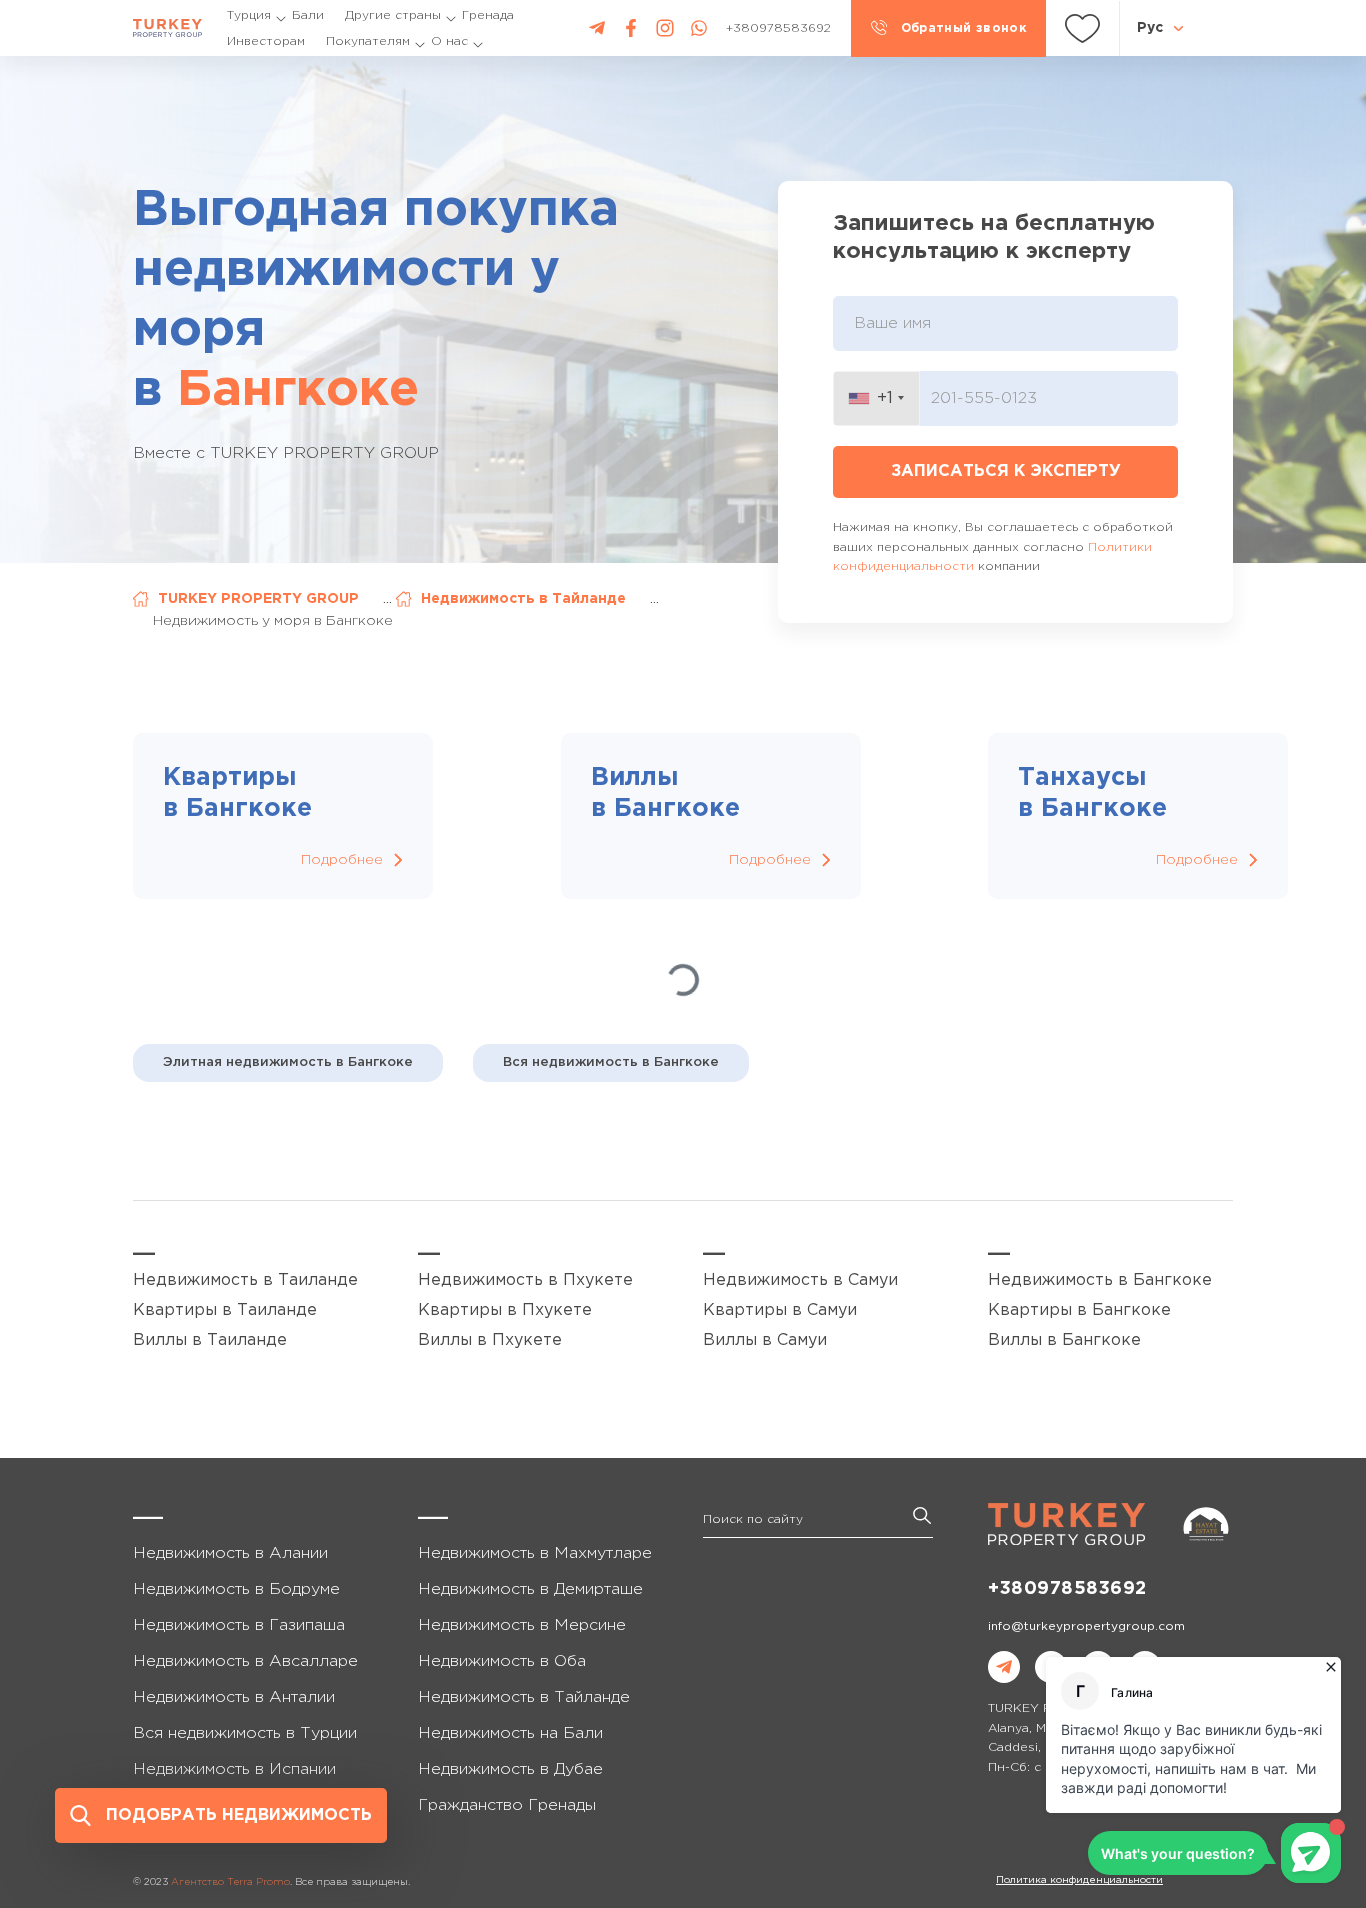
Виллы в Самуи (765, 1340)
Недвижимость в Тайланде (523, 599)
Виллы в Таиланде (210, 1340)
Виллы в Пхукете (490, 1340)
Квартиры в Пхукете (505, 1310)
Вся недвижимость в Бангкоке (611, 1062)
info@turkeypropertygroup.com (1086, 1626)
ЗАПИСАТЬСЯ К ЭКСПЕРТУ (1006, 471)
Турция (249, 15)
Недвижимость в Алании (230, 1553)
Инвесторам (266, 41)
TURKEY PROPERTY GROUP (258, 599)
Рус (1150, 28)
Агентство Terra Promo (230, 1882)
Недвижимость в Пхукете (525, 1280)
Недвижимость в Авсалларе (245, 1661)
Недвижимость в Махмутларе (535, 1553)
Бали (308, 15)
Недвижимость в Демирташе (530, 1589)
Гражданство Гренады (507, 1805)
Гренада (488, 15)
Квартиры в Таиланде (225, 1310)
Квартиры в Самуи (780, 1310)
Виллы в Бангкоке (1064, 1340)
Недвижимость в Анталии (234, 1697)
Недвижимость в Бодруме (236, 1589)
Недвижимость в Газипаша (239, 1625)
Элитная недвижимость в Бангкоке (288, 1062)
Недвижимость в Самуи (800, 1280)
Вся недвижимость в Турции (245, 1733)
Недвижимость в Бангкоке (1100, 1280)
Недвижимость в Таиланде (245, 1280)
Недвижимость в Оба (502, 1661)
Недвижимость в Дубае (510, 1769)
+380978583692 (1067, 1589)
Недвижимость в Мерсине (522, 1625)
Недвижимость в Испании (234, 1769)
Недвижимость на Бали (510, 1733)
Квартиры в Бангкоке (1079, 1310)
